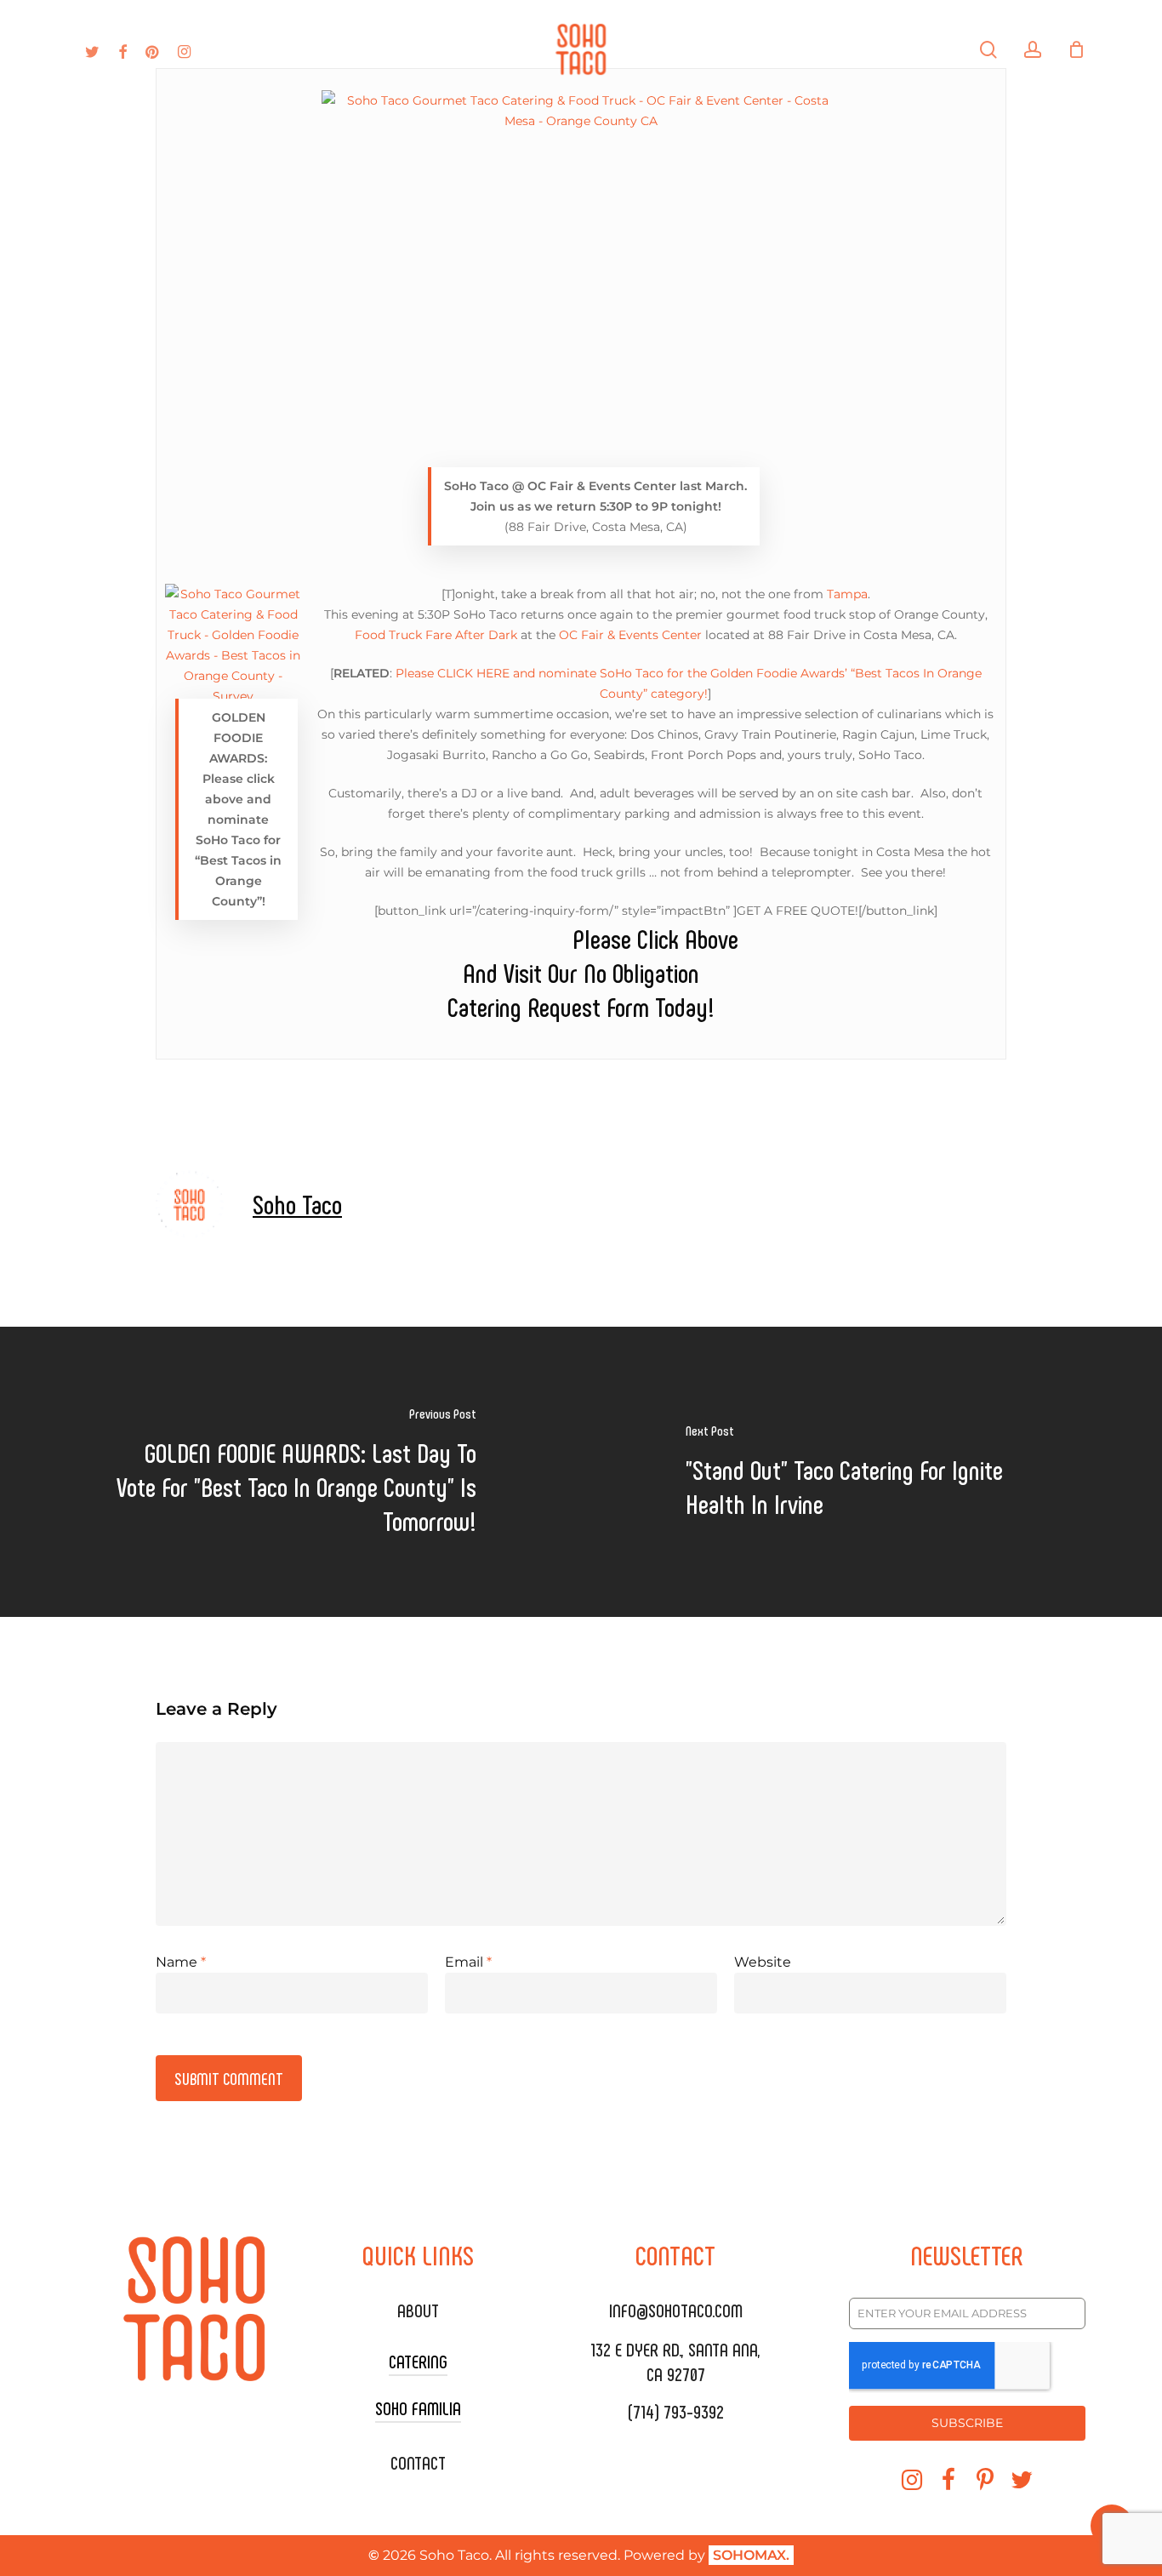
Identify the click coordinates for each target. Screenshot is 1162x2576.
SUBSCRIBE (967, 2423)
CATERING (418, 2361)
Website (763, 1962)
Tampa (847, 594)
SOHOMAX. (751, 2555)
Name (181, 1962)
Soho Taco (297, 1203)
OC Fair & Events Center (630, 635)
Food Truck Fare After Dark (436, 635)
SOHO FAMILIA (418, 2408)
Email (468, 1962)
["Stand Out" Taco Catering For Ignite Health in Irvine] (871, 1472)
